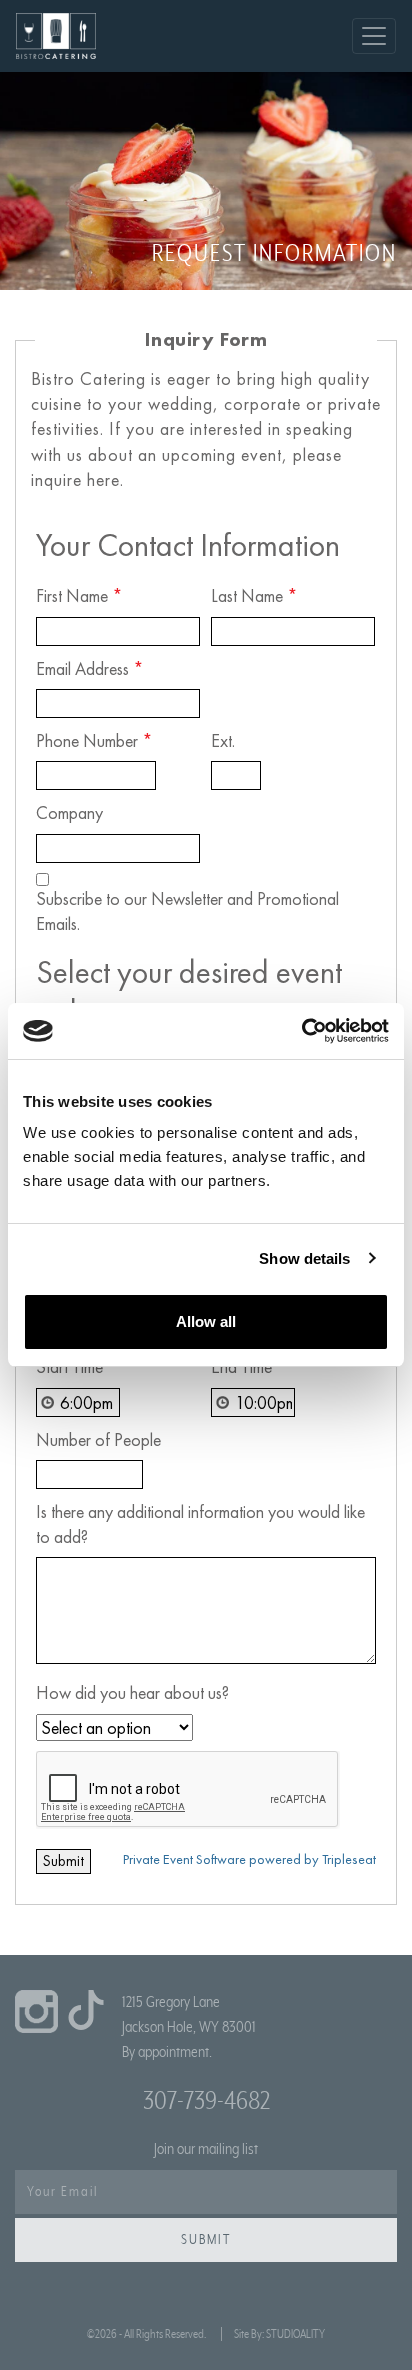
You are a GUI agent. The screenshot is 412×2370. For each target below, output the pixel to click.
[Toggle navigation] (374, 36)
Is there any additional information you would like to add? (200, 1524)
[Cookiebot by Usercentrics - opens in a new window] (301, 1031)
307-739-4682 (206, 2101)
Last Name (254, 595)
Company (69, 812)
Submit (206, 2240)
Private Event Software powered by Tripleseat (249, 1859)
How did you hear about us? (132, 1692)
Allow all (206, 1321)
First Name (79, 595)
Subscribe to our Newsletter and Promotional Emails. (187, 911)
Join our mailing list (206, 2149)
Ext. (223, 740)
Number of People (98, 1439)
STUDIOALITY (295, 2334)
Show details (304, 1258)
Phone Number (94, 740)
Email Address (90, 668)
